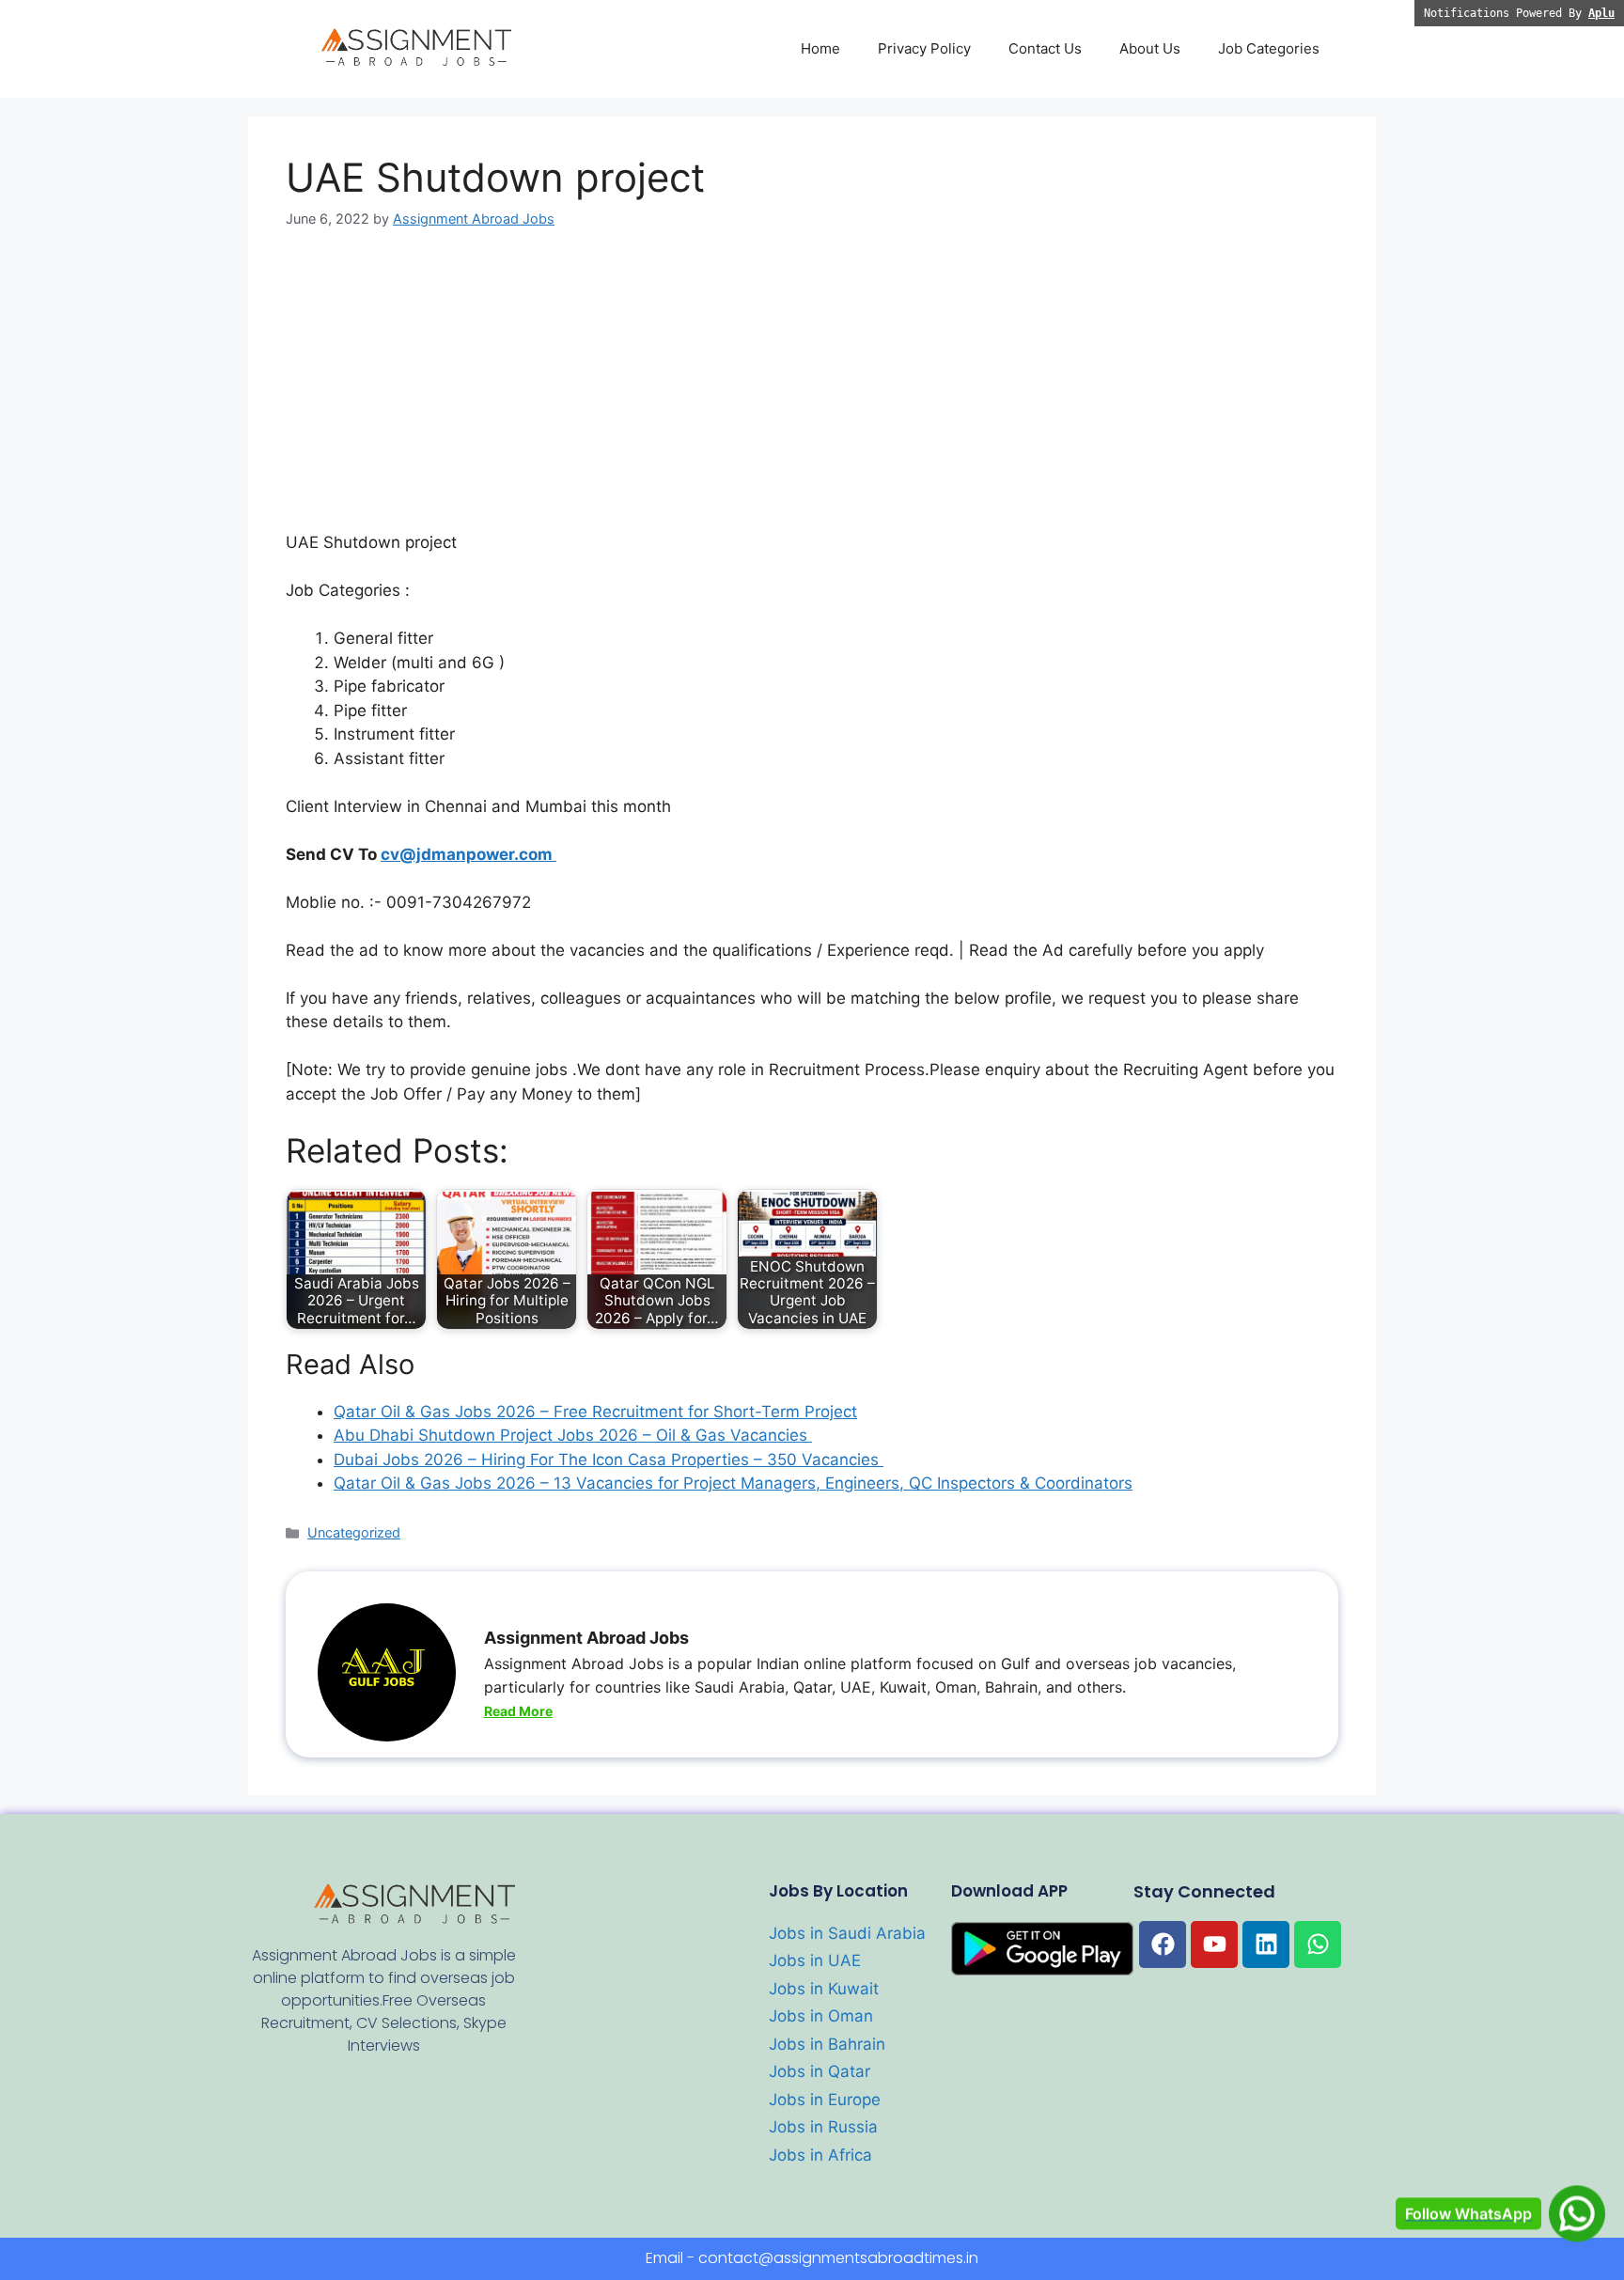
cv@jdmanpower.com (468, 854)
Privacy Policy (924, 48)
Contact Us (1045, 48)
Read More (518, 1711)
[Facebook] (1163, 1944)
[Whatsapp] (1318, 1944)
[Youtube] (1214, 1944)
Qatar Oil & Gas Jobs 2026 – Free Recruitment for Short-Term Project (595, 1412)
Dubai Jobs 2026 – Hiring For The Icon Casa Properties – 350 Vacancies (609, 1460)
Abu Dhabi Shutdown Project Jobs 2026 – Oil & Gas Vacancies (573, 1435)
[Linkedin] (1266, 1944)
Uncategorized (354, 1532)
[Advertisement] (812, 392)
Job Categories (1269, 48)
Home (820, 48)
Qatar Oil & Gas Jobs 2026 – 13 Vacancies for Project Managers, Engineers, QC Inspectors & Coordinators (733, 1483)
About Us (1150, 48)
